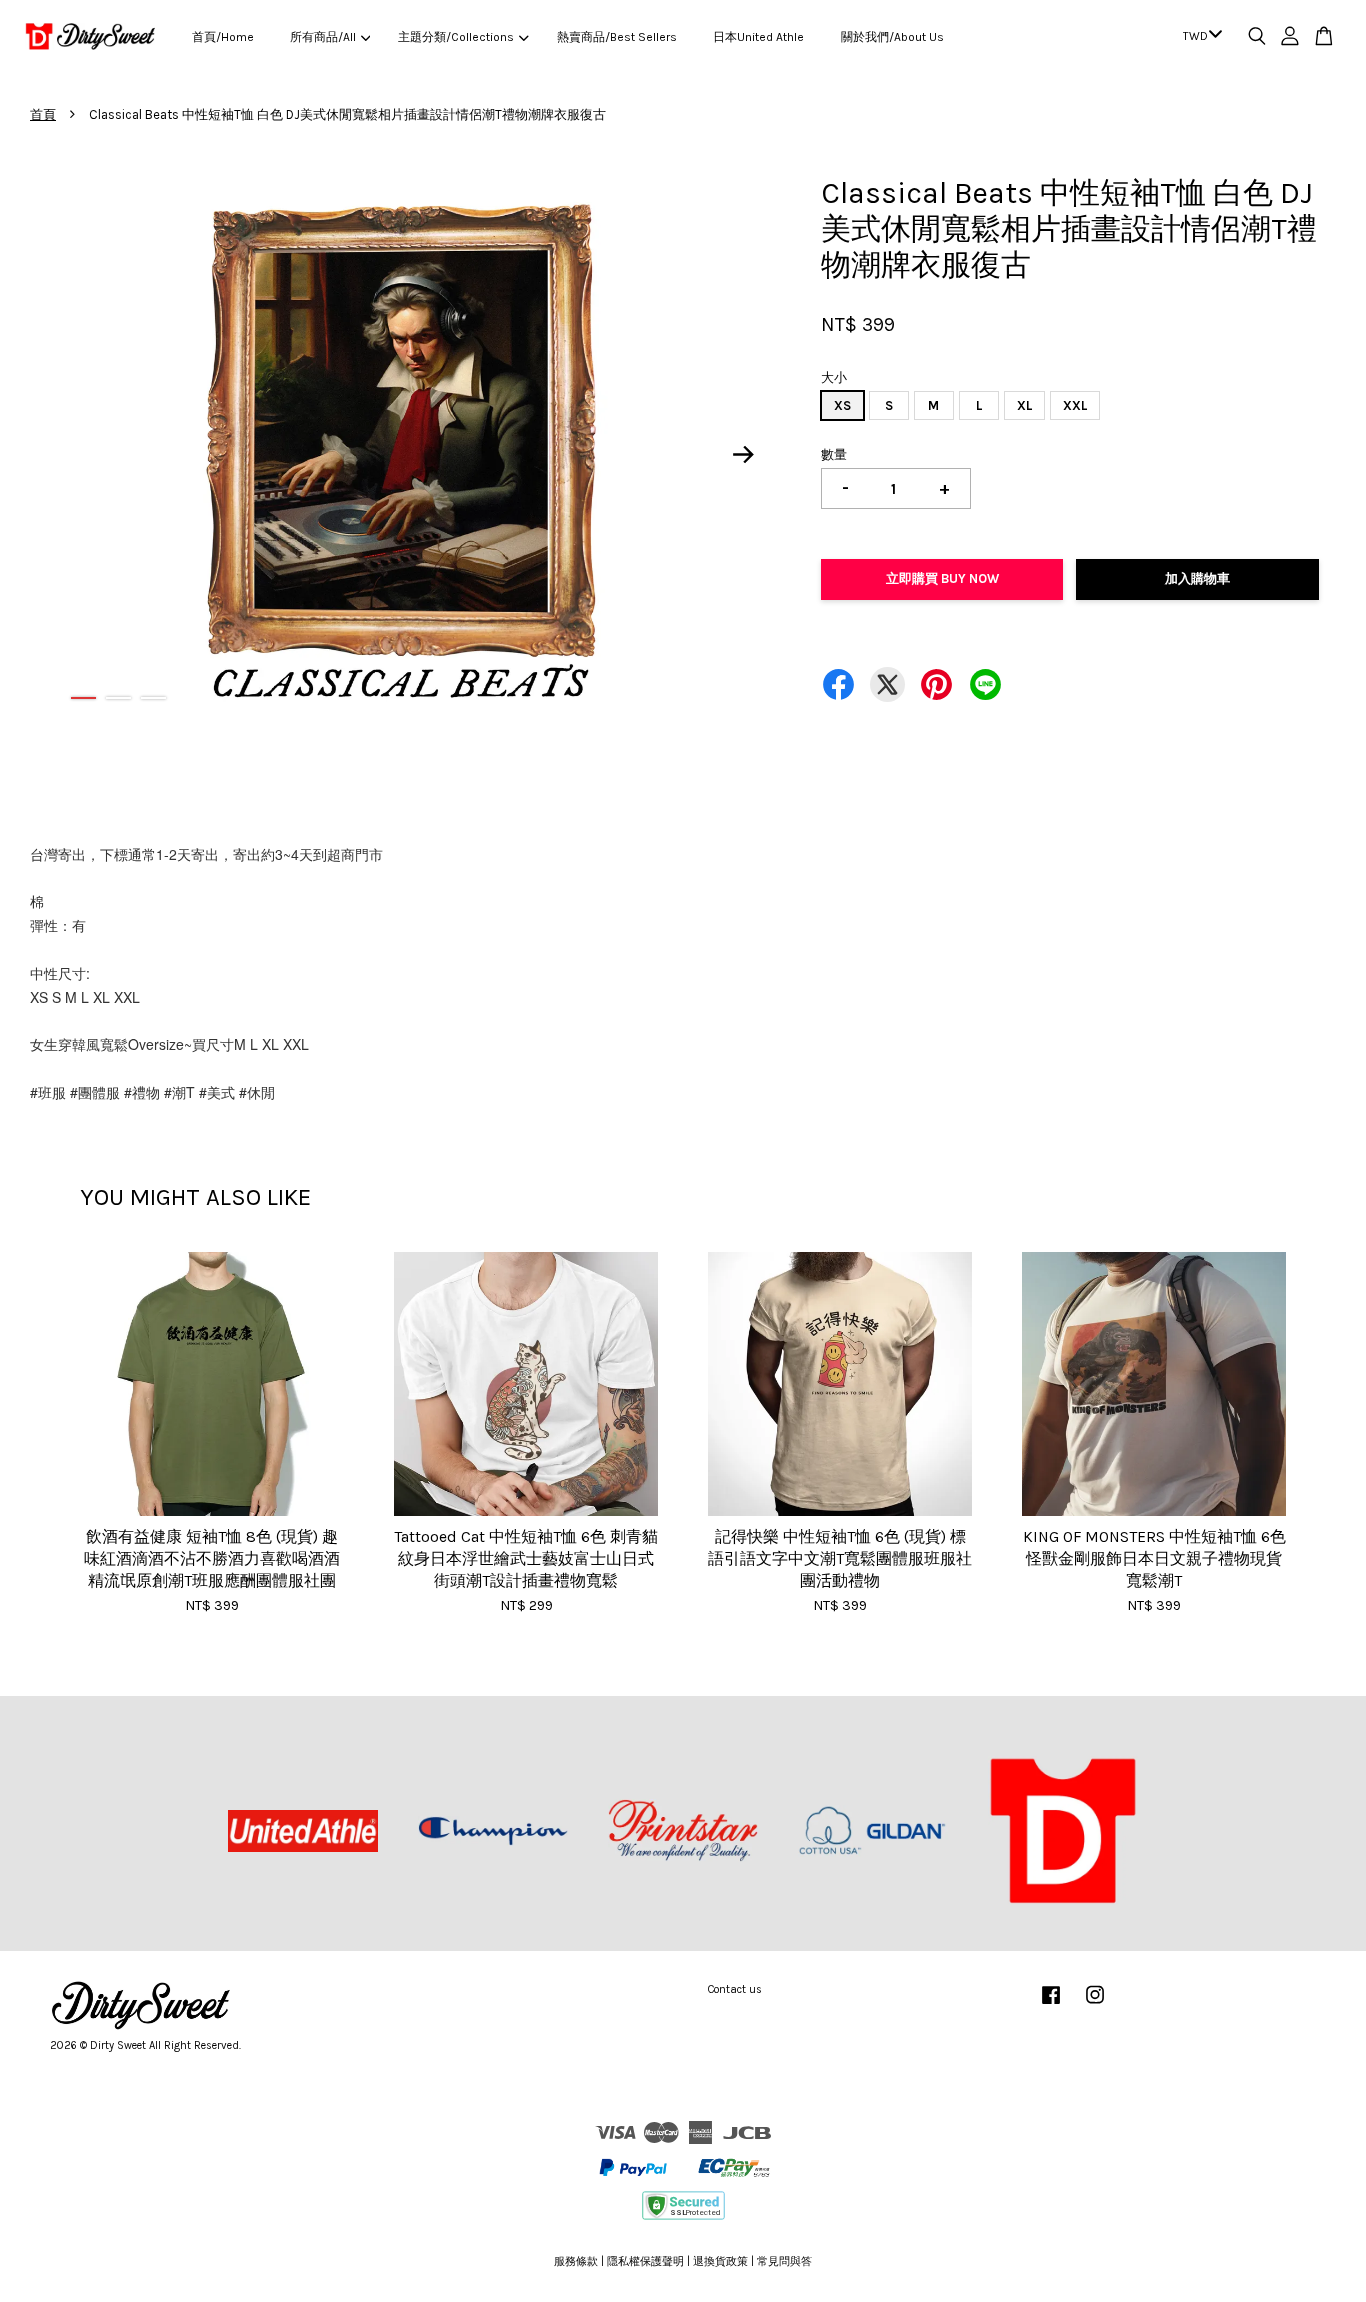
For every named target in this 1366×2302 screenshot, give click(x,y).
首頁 (43, 114)
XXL (1075, 405)
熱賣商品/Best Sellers (617, 37)
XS (842, 405)
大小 (834, 377)
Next (744, 454)
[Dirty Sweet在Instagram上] (1095, 2005)
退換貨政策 (720, 2261)
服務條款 (576, 2261)
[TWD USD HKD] (1199, 37)
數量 (834, 454)
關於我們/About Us (892, 37)
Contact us (735, 1989)
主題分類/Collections (456, 37)
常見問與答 (784, 2261)
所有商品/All (323, 37)
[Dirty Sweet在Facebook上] (1051, 2005)
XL (1024, 405)
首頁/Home (223, 37)
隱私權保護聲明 (645, 2261)
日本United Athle (758, 37)
